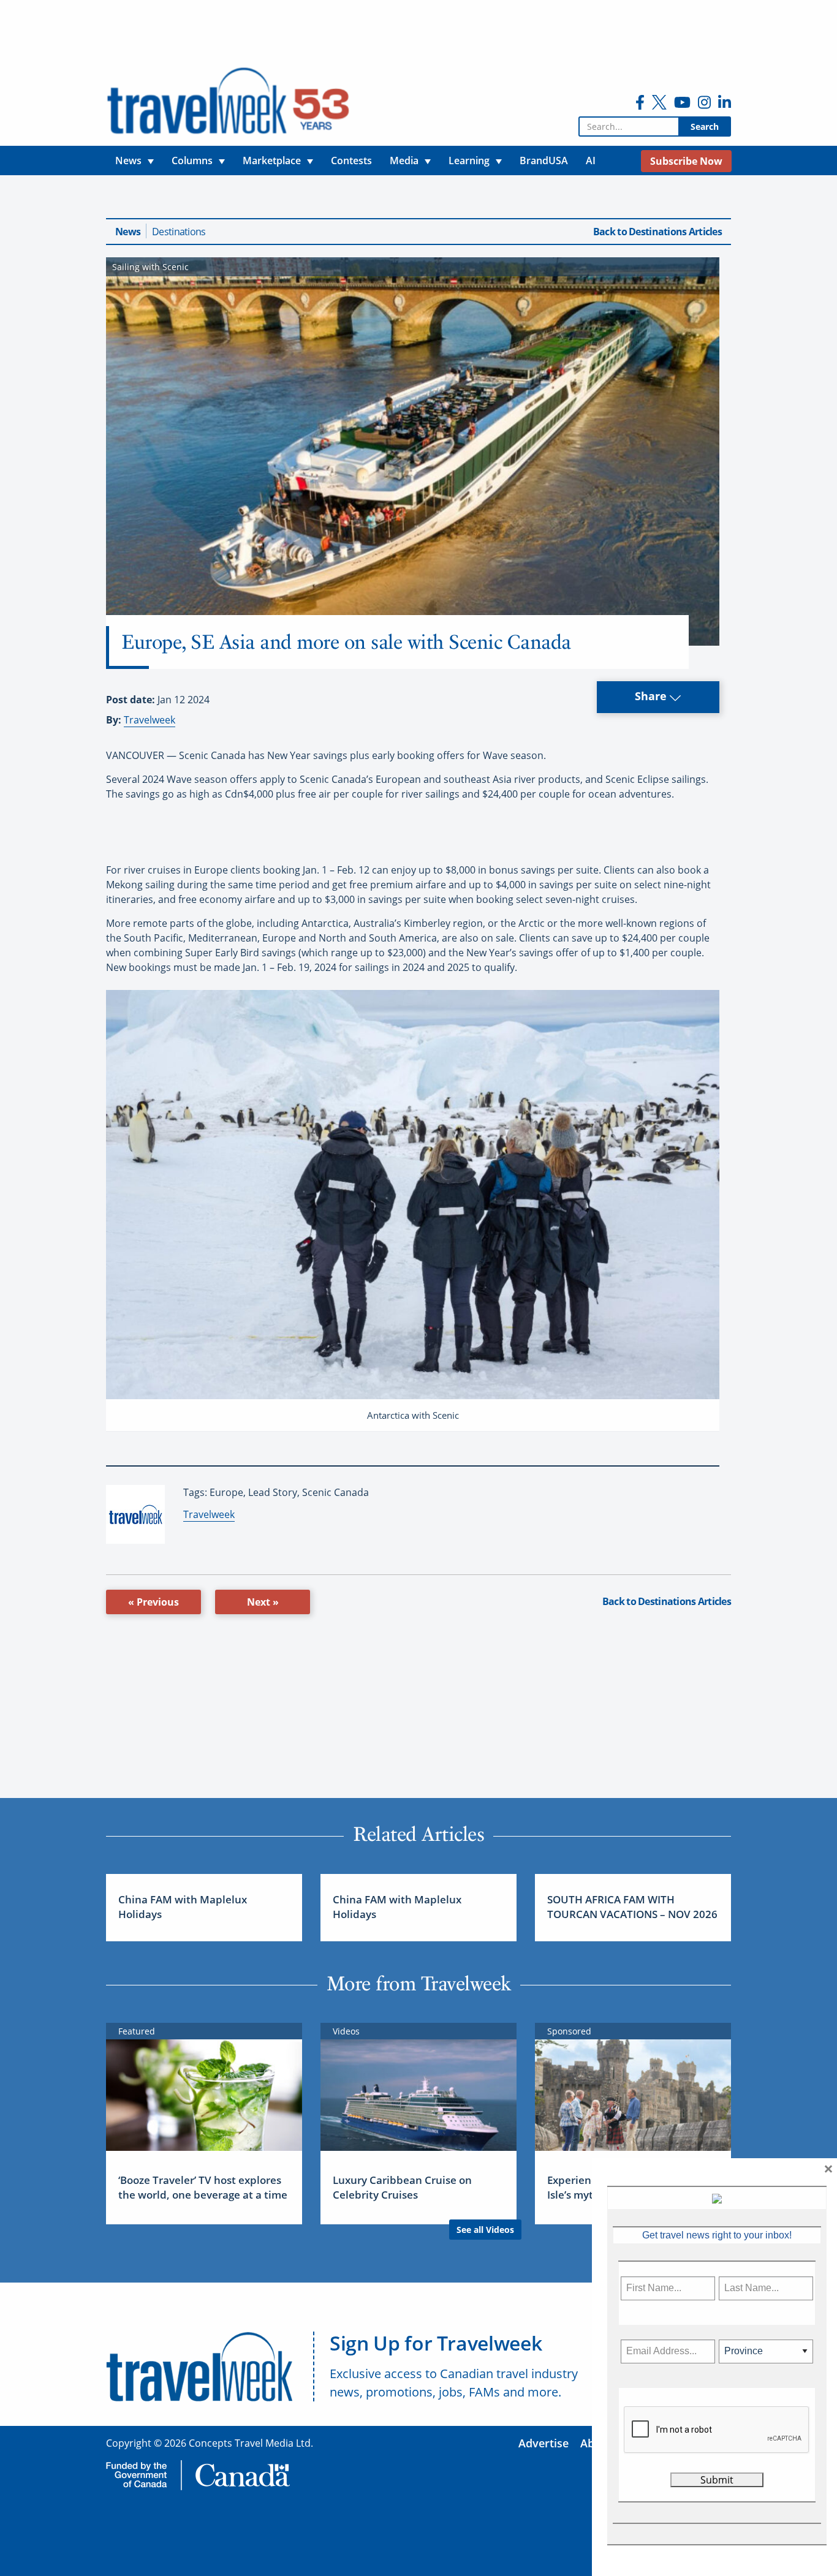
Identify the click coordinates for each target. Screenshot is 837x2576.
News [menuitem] (128, 161)
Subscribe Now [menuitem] (686, 161)
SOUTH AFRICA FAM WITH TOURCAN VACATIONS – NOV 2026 (632, 1907)
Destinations (179, 232)
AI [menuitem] (591, 161)
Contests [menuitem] (351, 161)
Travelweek (150, 720)
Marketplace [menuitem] (272, 161)
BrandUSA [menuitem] (544, 161)
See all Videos (485, 2230)
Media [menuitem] (404, 161)
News (128, 232)
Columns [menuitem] (192, 161)
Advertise (543, 2443)
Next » (263, 1602)
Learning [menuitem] (469, 161)
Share (652, 696)
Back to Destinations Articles (657, 232)
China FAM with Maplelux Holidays (183, 1907)
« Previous (153, 1602)
